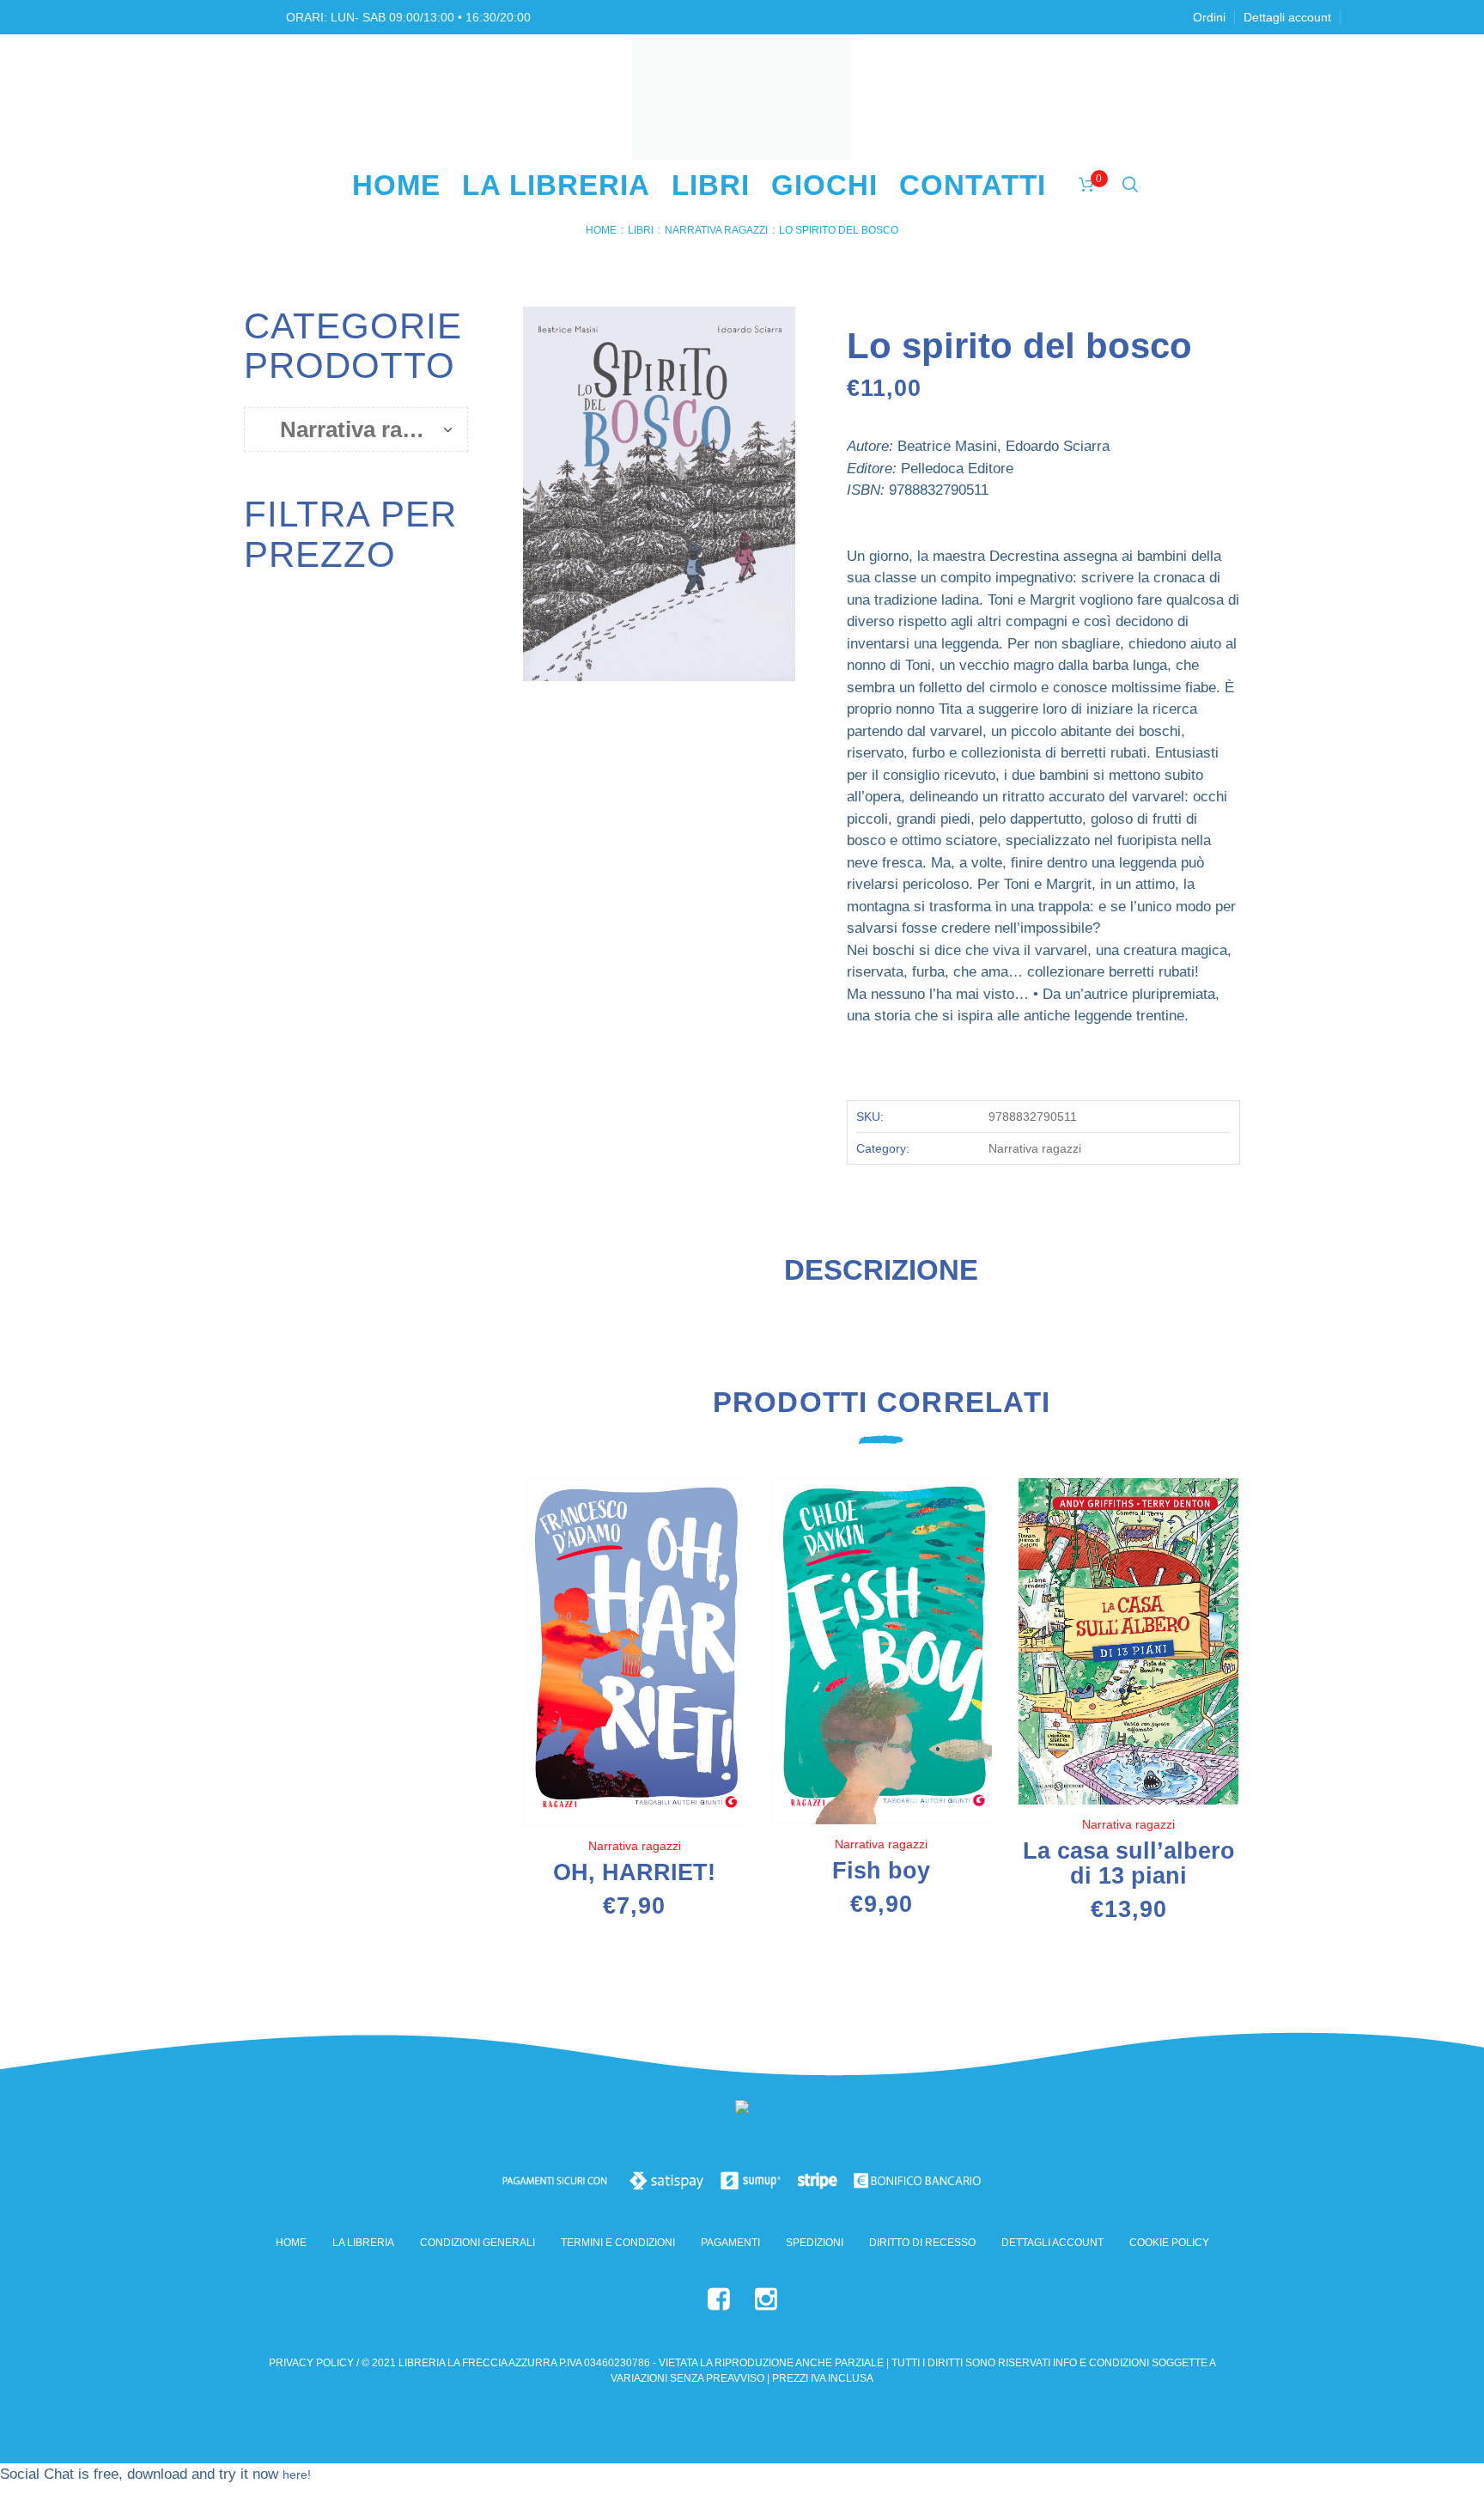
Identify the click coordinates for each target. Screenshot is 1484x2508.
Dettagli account (1052, 2243)
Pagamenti (730, 2243)
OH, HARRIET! (634, 1872)
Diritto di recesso (922, 2243)
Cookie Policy (1169, 2243)
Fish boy (881, 1871)
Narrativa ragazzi (716, 230)
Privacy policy (311, 2363)
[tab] (881, 1277)
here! (297, 2475)
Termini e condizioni (618, 2243)
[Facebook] (719, 2299)
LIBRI (641, 230)
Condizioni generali (477, 2243)
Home (601, 230)
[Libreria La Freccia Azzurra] (742, 2111)
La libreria (363, 2243)
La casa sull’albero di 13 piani (1129, 1863)
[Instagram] (766, 2299)
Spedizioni (815, 2243)
